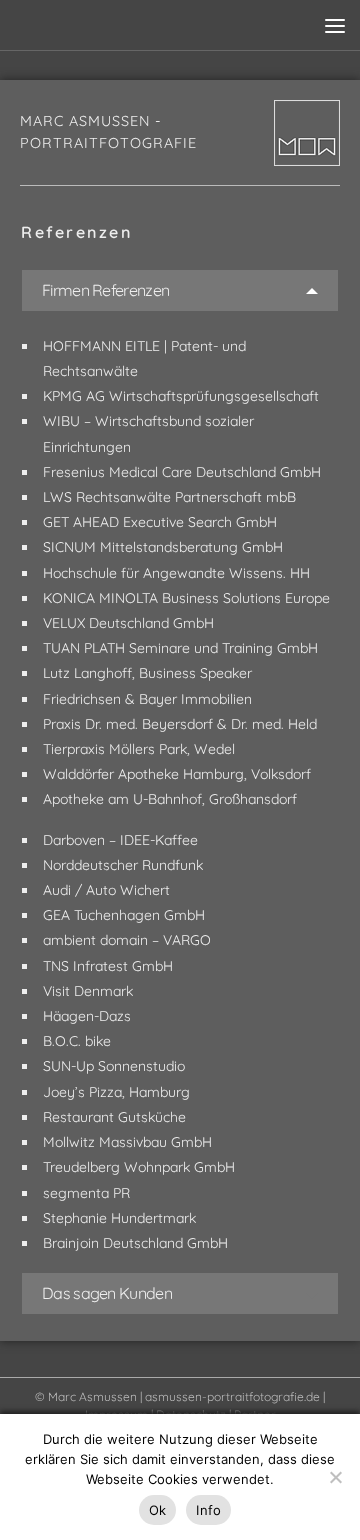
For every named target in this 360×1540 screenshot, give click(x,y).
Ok (158, 1510)
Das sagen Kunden (107, 1293)
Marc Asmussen (92, 1396)
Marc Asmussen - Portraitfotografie (108, 132)
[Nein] (335, 1477)
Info (208, 1510)
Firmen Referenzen (105, 290)
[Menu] (335, 25)
